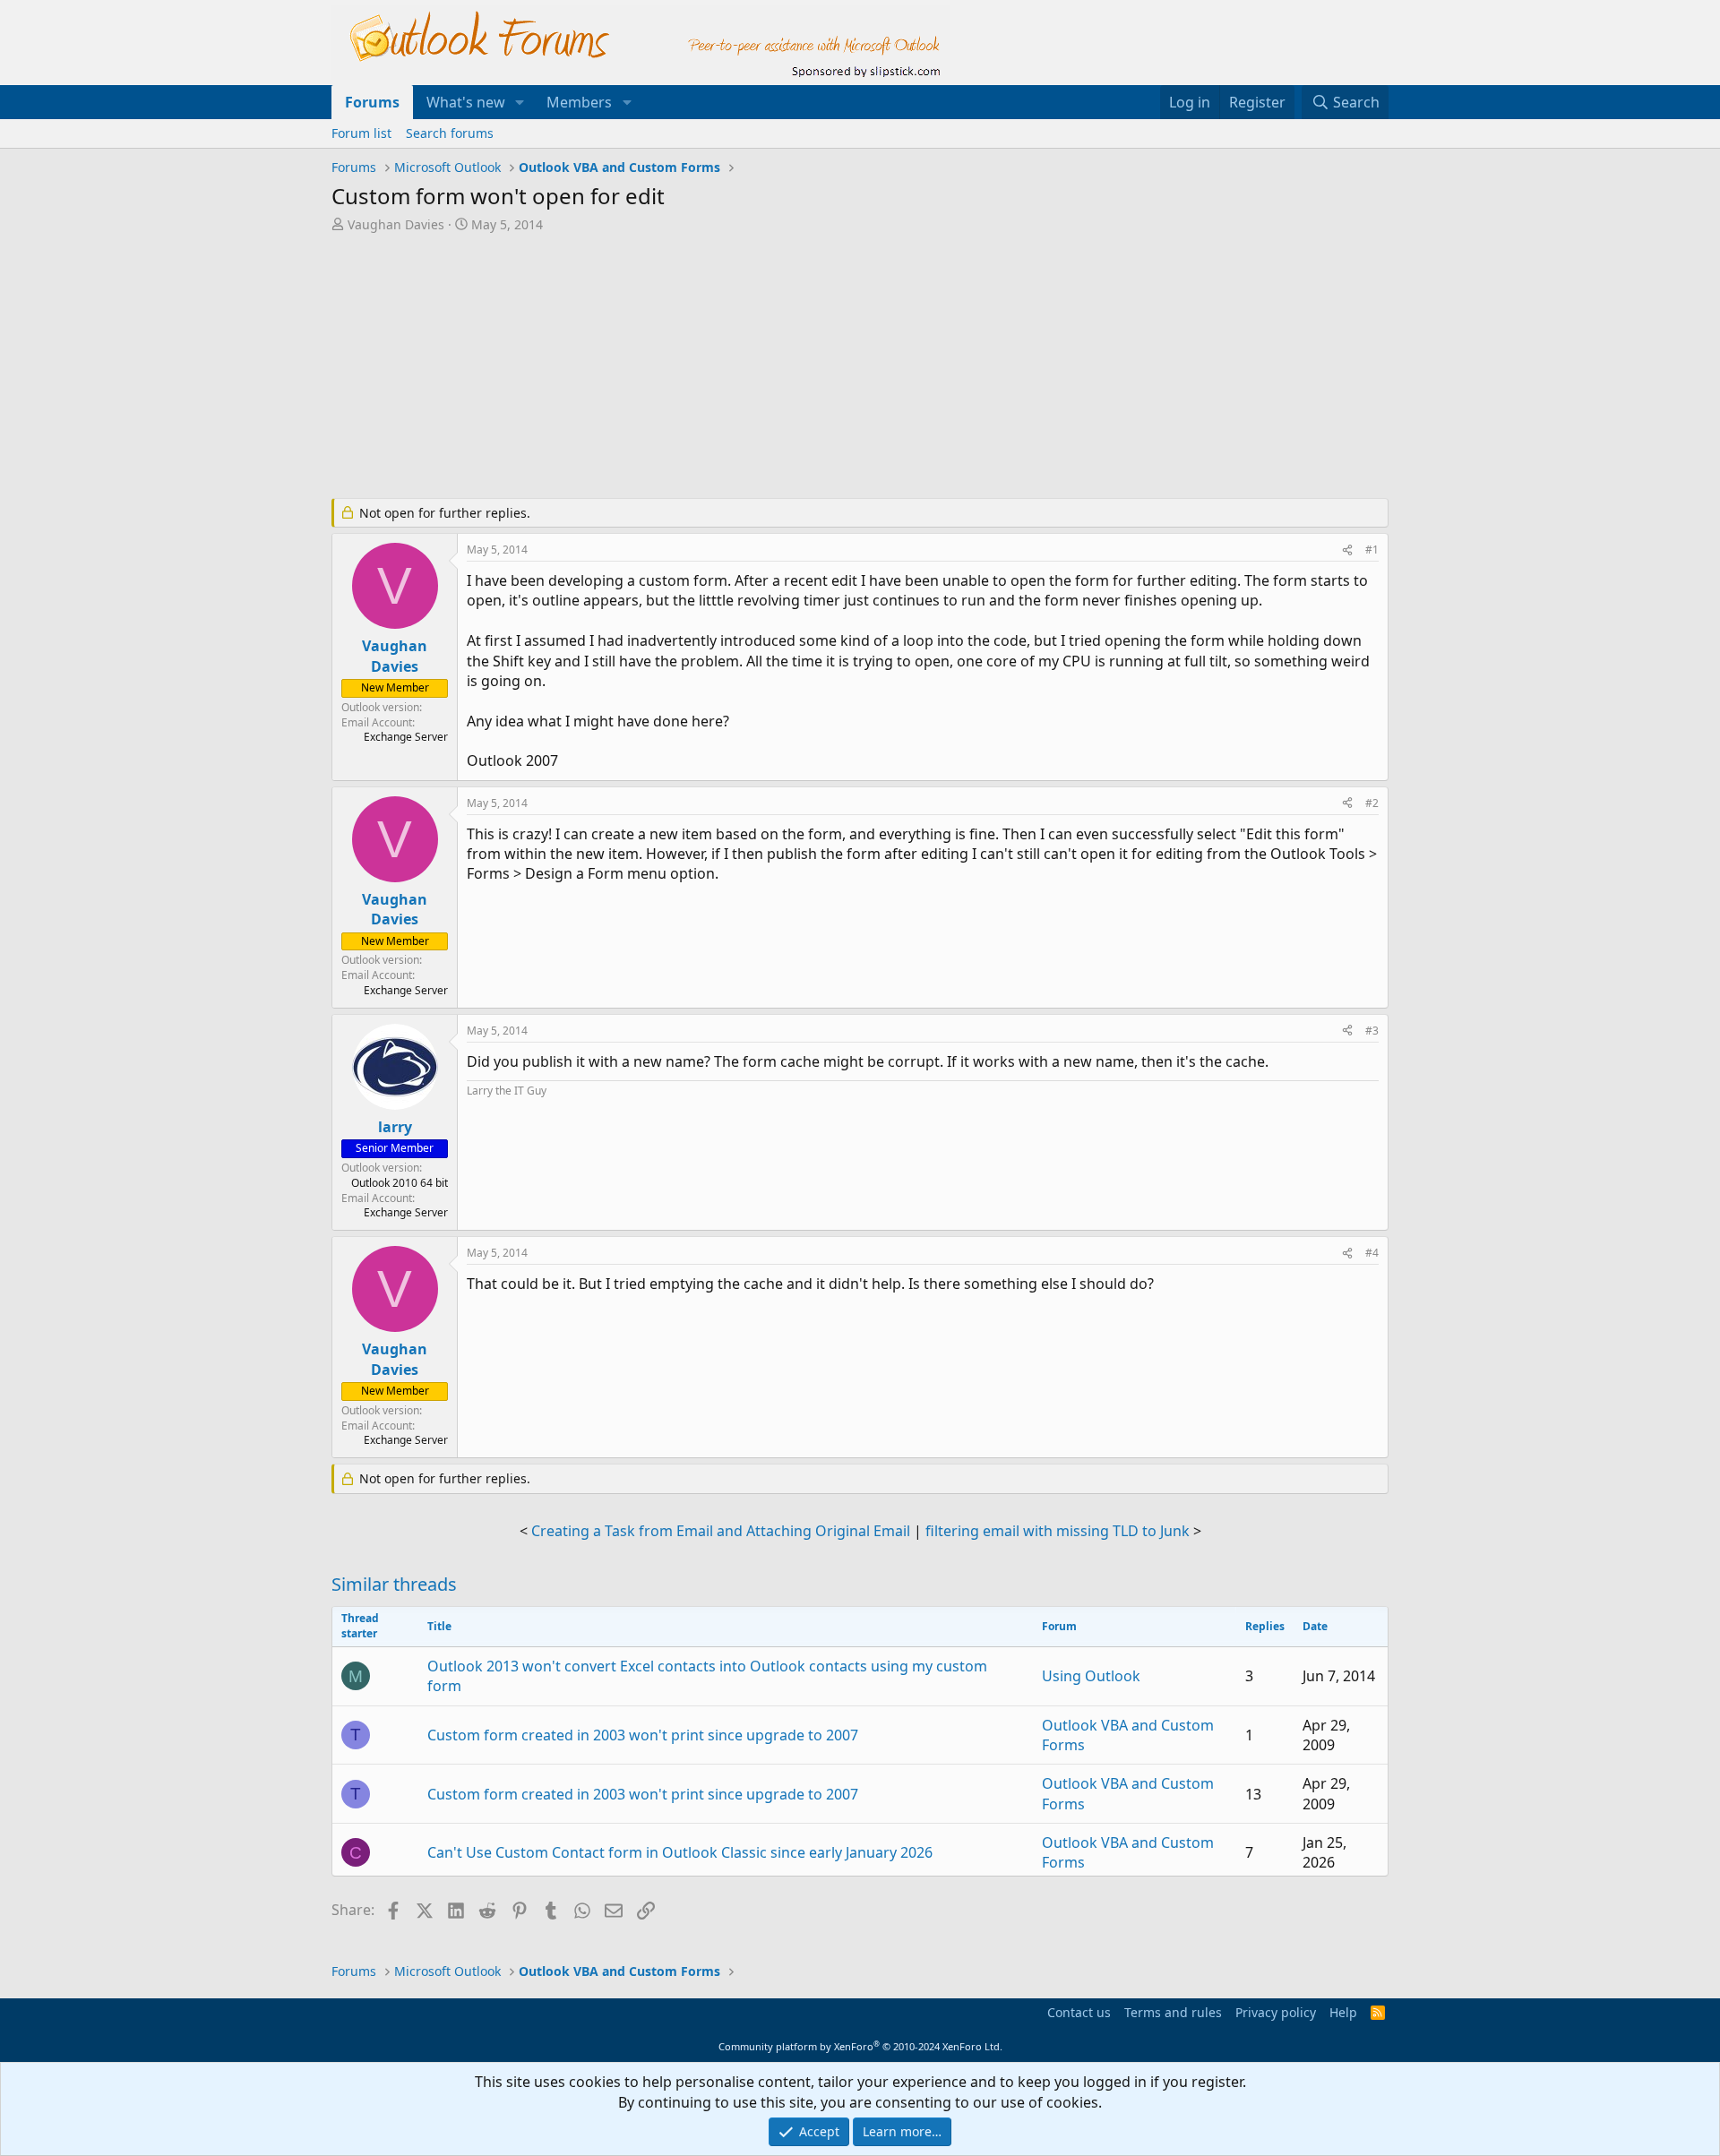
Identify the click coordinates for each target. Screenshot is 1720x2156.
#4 (1372, 1253)
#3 (1372, 1031)
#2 (1372, 803)
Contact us (1079, 2012)
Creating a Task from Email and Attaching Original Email (721, 1531)
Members (579, 102)
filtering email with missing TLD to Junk (1058, 1531)
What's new (466, 102)
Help (1343, 2012)
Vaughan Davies (396, 224)
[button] (520, 102)
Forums (372, 102)
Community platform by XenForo (860, 2046)
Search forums (450, 133)
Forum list (361, 133)
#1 (1372, 550)
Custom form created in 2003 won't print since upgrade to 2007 (643, 1735)
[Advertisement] (766, 367)
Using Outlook (1091, 1676)
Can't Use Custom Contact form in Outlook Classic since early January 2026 (680, 1852)
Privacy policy (1276, 2012)
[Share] (1347, 550)
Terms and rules (1173, 2012)
